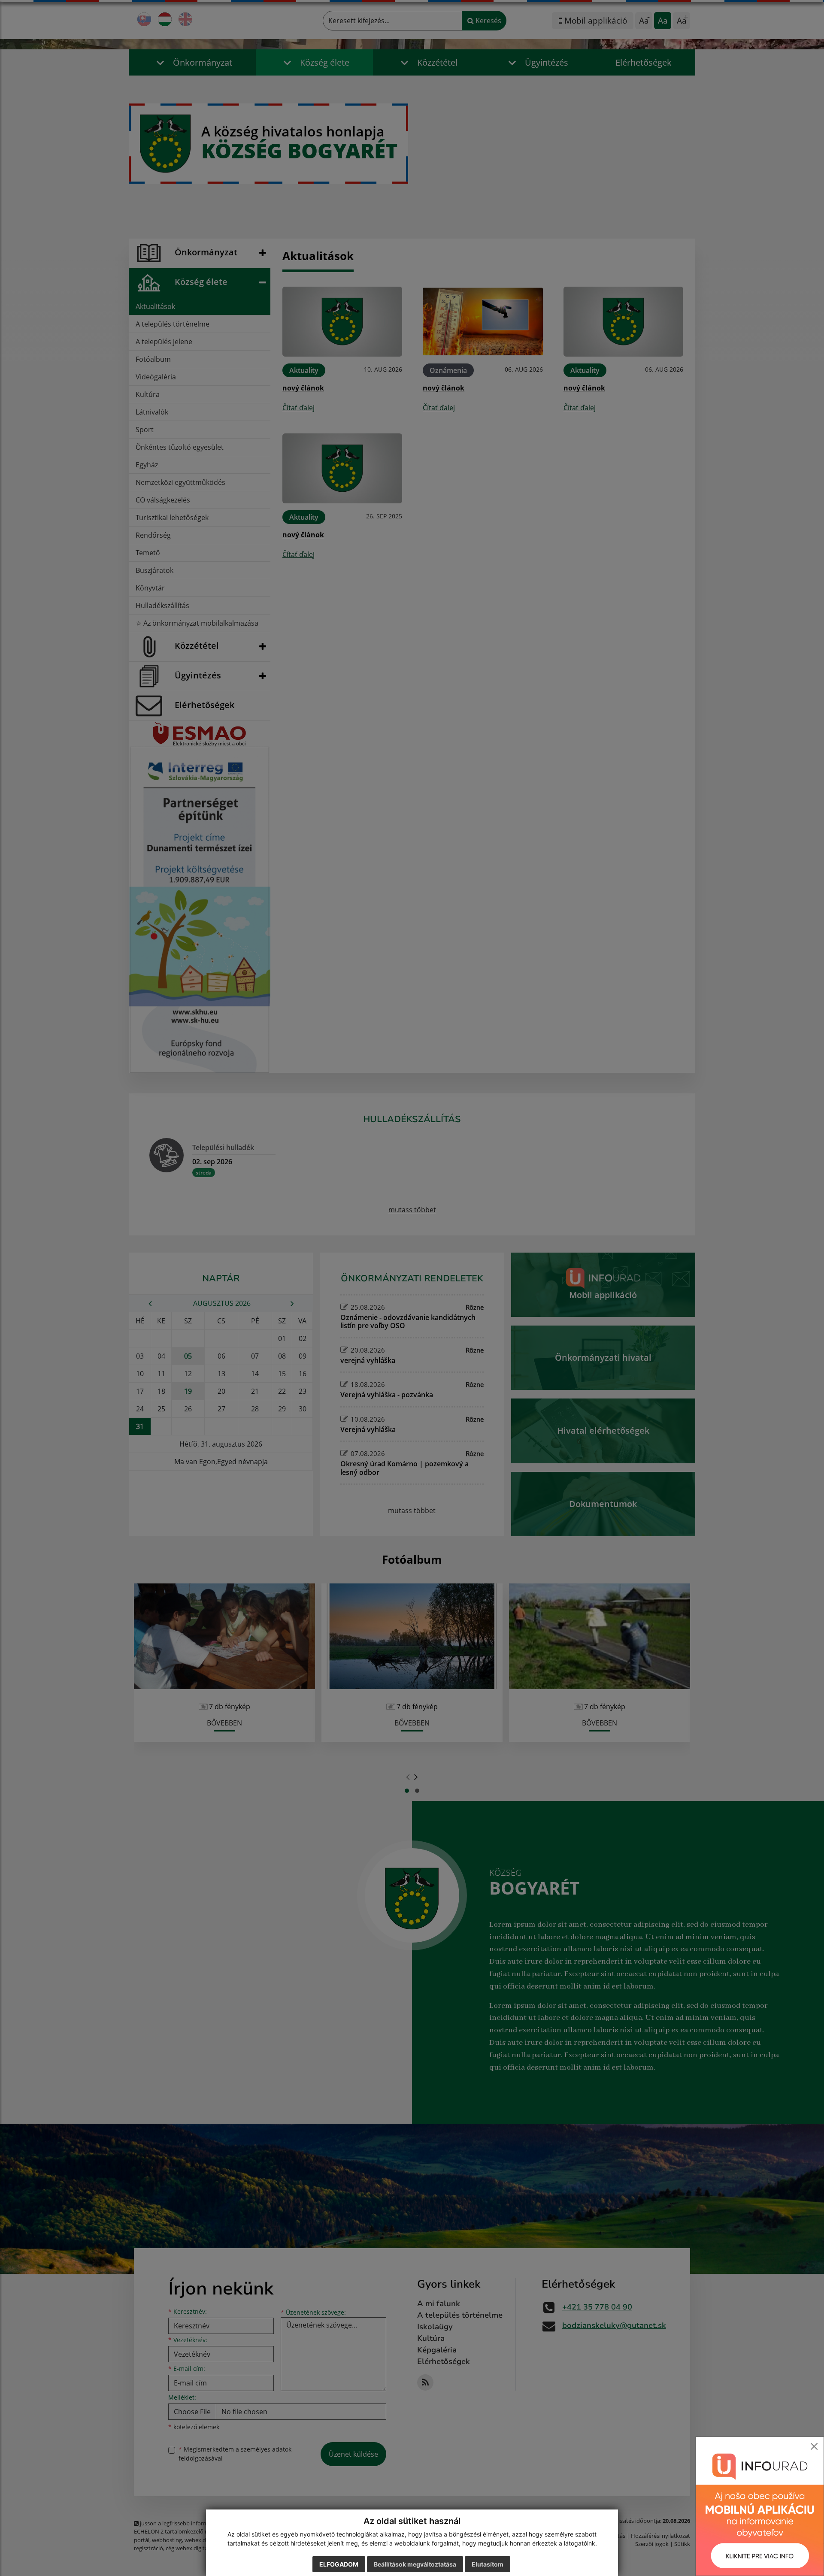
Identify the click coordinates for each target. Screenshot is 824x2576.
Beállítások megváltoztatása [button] (415, 2564)
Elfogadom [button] (339, 2564)
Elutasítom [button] (488, 2564)
